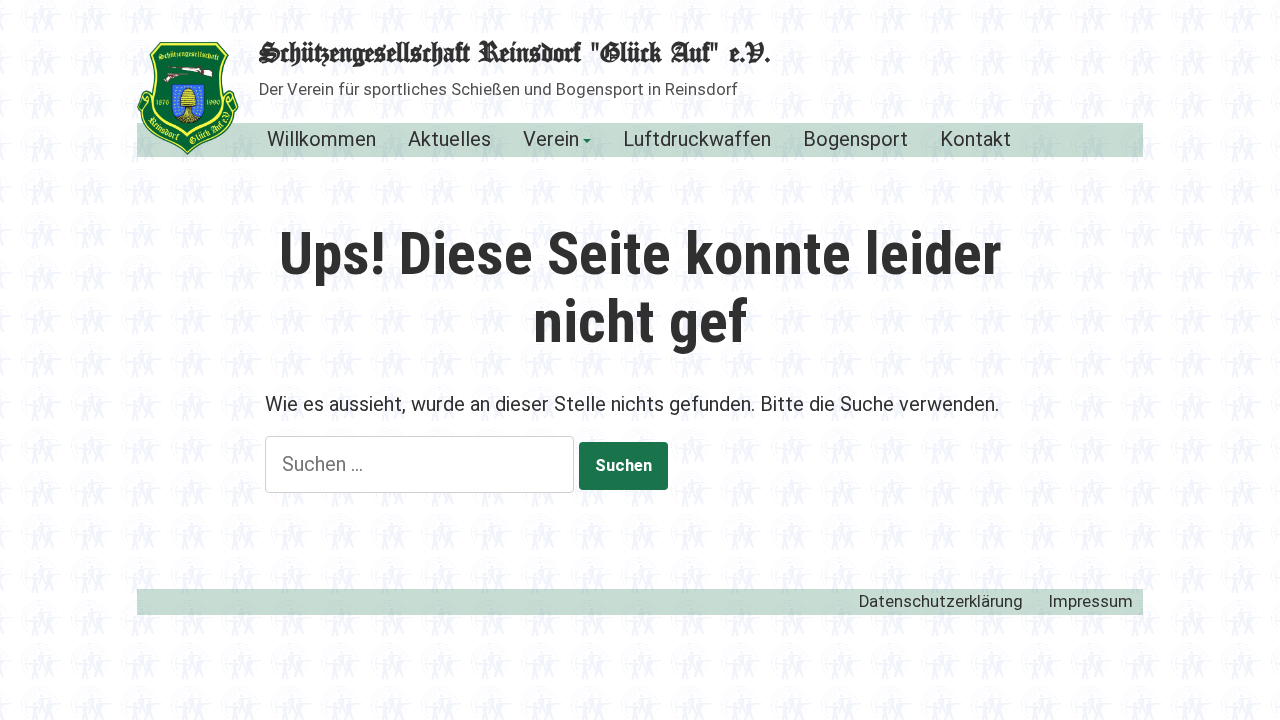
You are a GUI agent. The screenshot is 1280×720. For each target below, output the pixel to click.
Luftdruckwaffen (697, 141)
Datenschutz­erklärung (941, 601)
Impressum (1091, 601)
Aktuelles (449, 141)
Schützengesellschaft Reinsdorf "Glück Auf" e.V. (515, 54)
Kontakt (975, 141)
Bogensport (855, 141)
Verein (551, 141)
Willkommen (321, 141)
